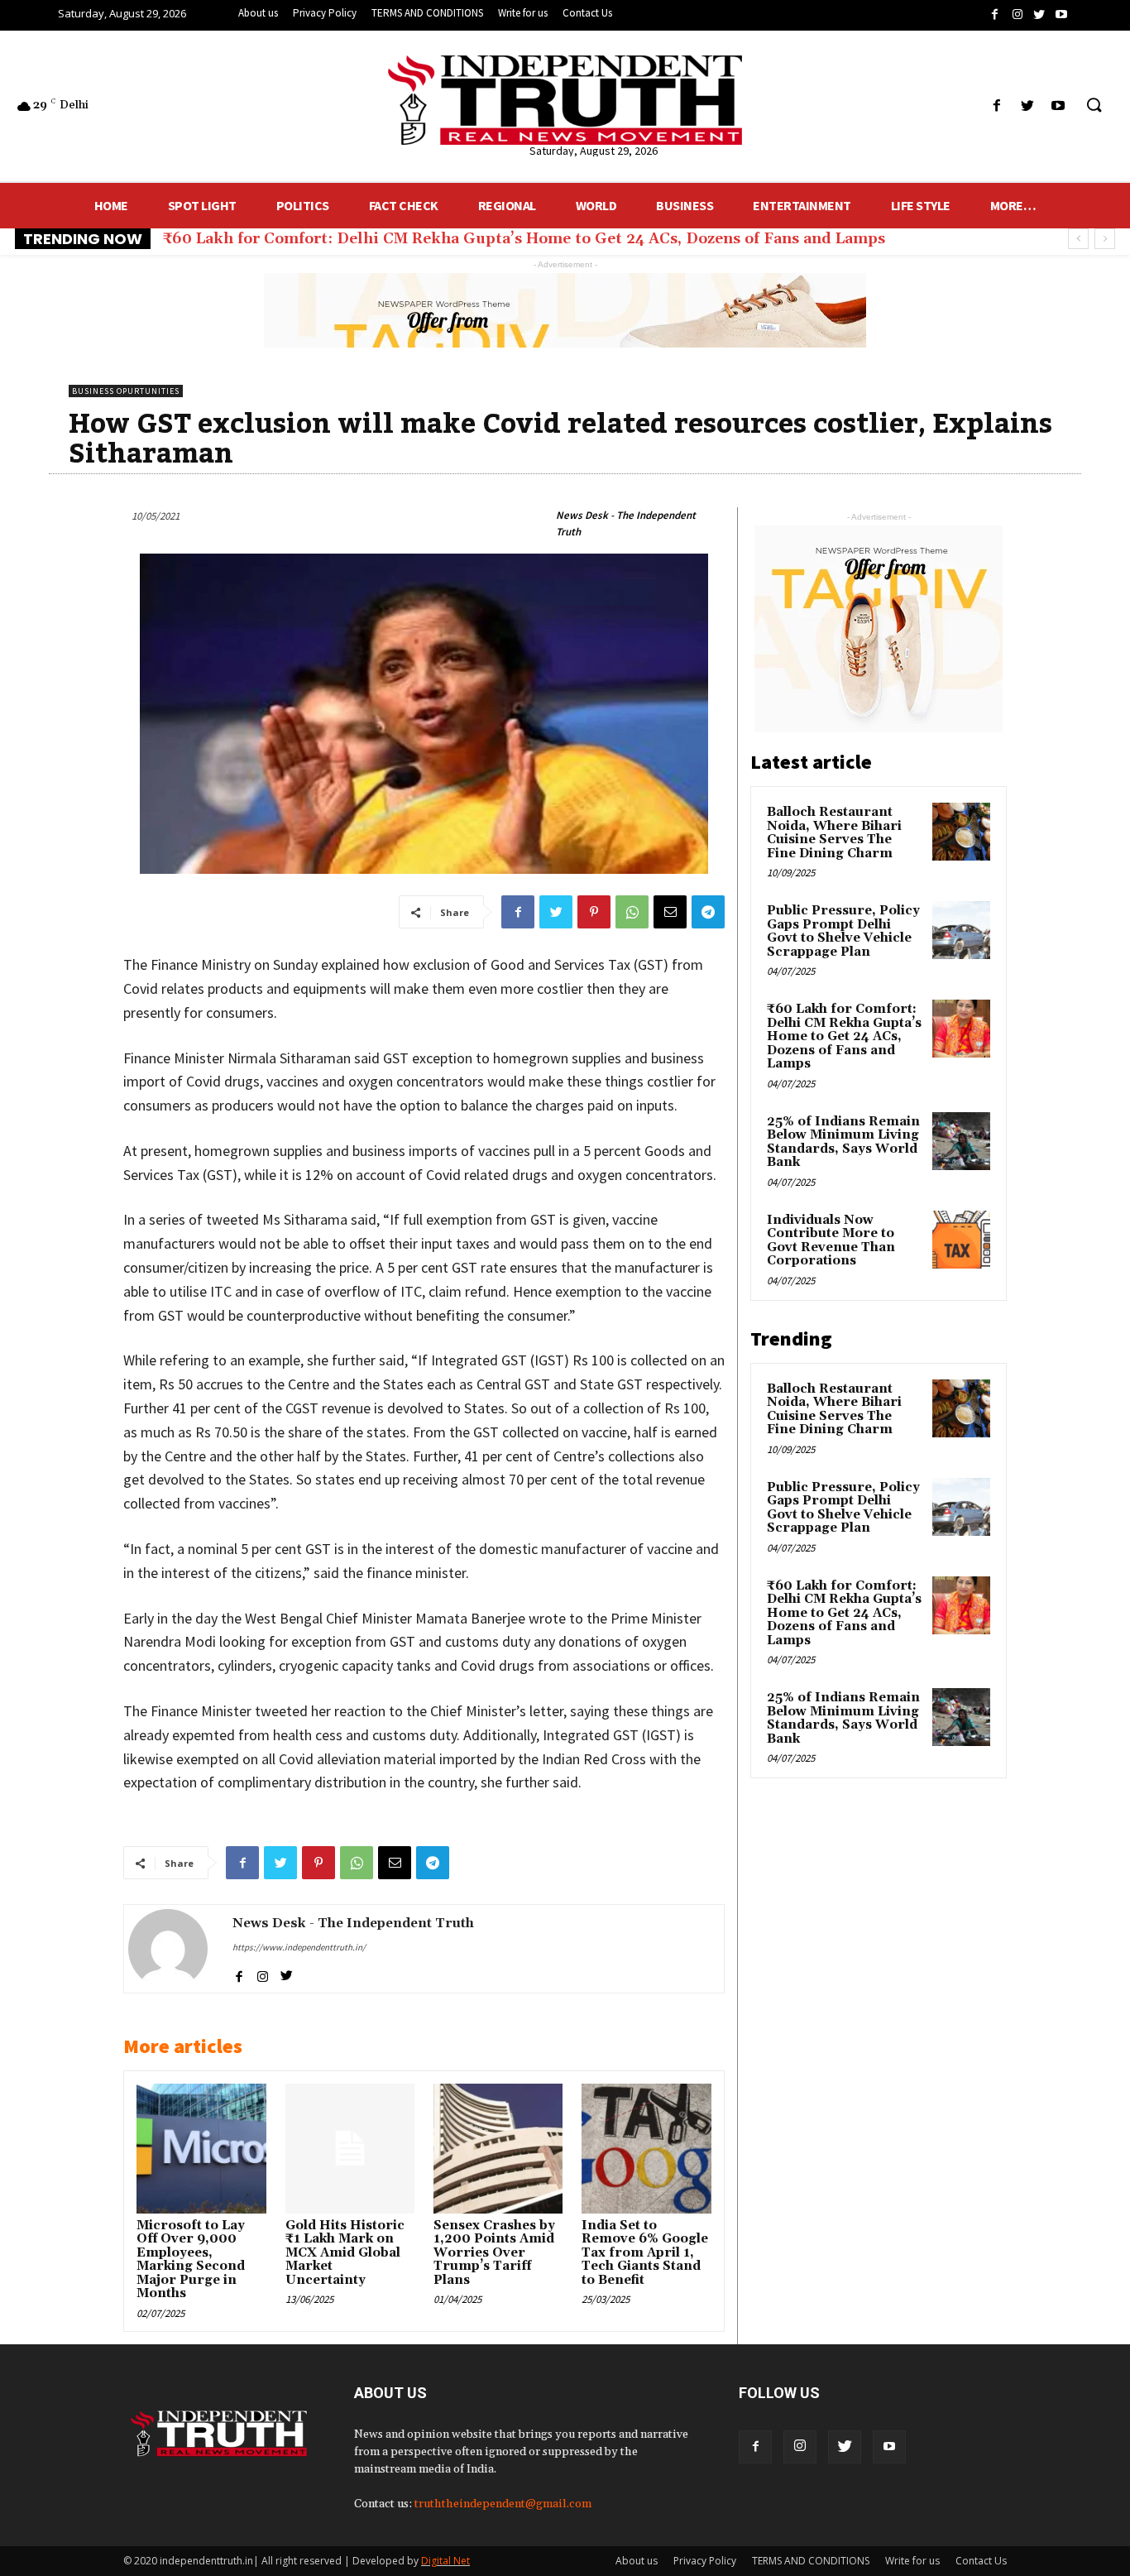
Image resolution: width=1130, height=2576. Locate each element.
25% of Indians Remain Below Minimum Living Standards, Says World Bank (450, 239)
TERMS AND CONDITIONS (811, 2561)
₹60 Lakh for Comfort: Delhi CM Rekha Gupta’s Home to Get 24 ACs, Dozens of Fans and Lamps (844, 1036)
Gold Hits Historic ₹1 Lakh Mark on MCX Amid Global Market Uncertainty (345, 2253)
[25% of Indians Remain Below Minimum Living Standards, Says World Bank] (961, 1141)
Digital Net (445, 2561)
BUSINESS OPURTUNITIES (126, 391)
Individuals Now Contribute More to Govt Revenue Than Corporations (831, 1241)
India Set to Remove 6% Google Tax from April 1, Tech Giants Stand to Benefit (645, 2253)
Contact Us (981, 2561)
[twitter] (287, 1973)
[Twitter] (845, 2447)
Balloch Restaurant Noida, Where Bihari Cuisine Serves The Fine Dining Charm (834, 833)
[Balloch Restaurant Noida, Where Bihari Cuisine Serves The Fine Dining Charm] (961, 832)
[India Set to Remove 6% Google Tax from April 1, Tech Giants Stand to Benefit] (646, 2148)
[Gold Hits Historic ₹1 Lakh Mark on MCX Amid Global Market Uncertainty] (350, 2148)
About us (637, 2561)
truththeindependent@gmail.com (503, 2504)
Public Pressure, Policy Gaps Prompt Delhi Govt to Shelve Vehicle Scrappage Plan (843, 931)
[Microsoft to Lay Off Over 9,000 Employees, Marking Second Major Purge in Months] (201, 2148)
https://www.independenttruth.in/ (299, 1947)
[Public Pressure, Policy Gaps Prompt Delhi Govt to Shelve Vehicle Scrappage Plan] (961, 930)
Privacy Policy (705, 2561)
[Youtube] (889, 2447)
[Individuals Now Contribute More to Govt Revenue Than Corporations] (961, 1240)
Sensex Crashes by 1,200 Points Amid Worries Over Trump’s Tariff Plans (494, 2253)
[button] (1094, 106)
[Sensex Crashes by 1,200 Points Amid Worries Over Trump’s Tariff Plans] (498, 2148)
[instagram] (263, 1973)
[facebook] (239, 1973)
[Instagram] (800, 2447)
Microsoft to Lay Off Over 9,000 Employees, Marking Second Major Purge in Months (191, 2260)
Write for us (912, 2561)
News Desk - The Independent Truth (626, 523)
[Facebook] (755, 2447)
